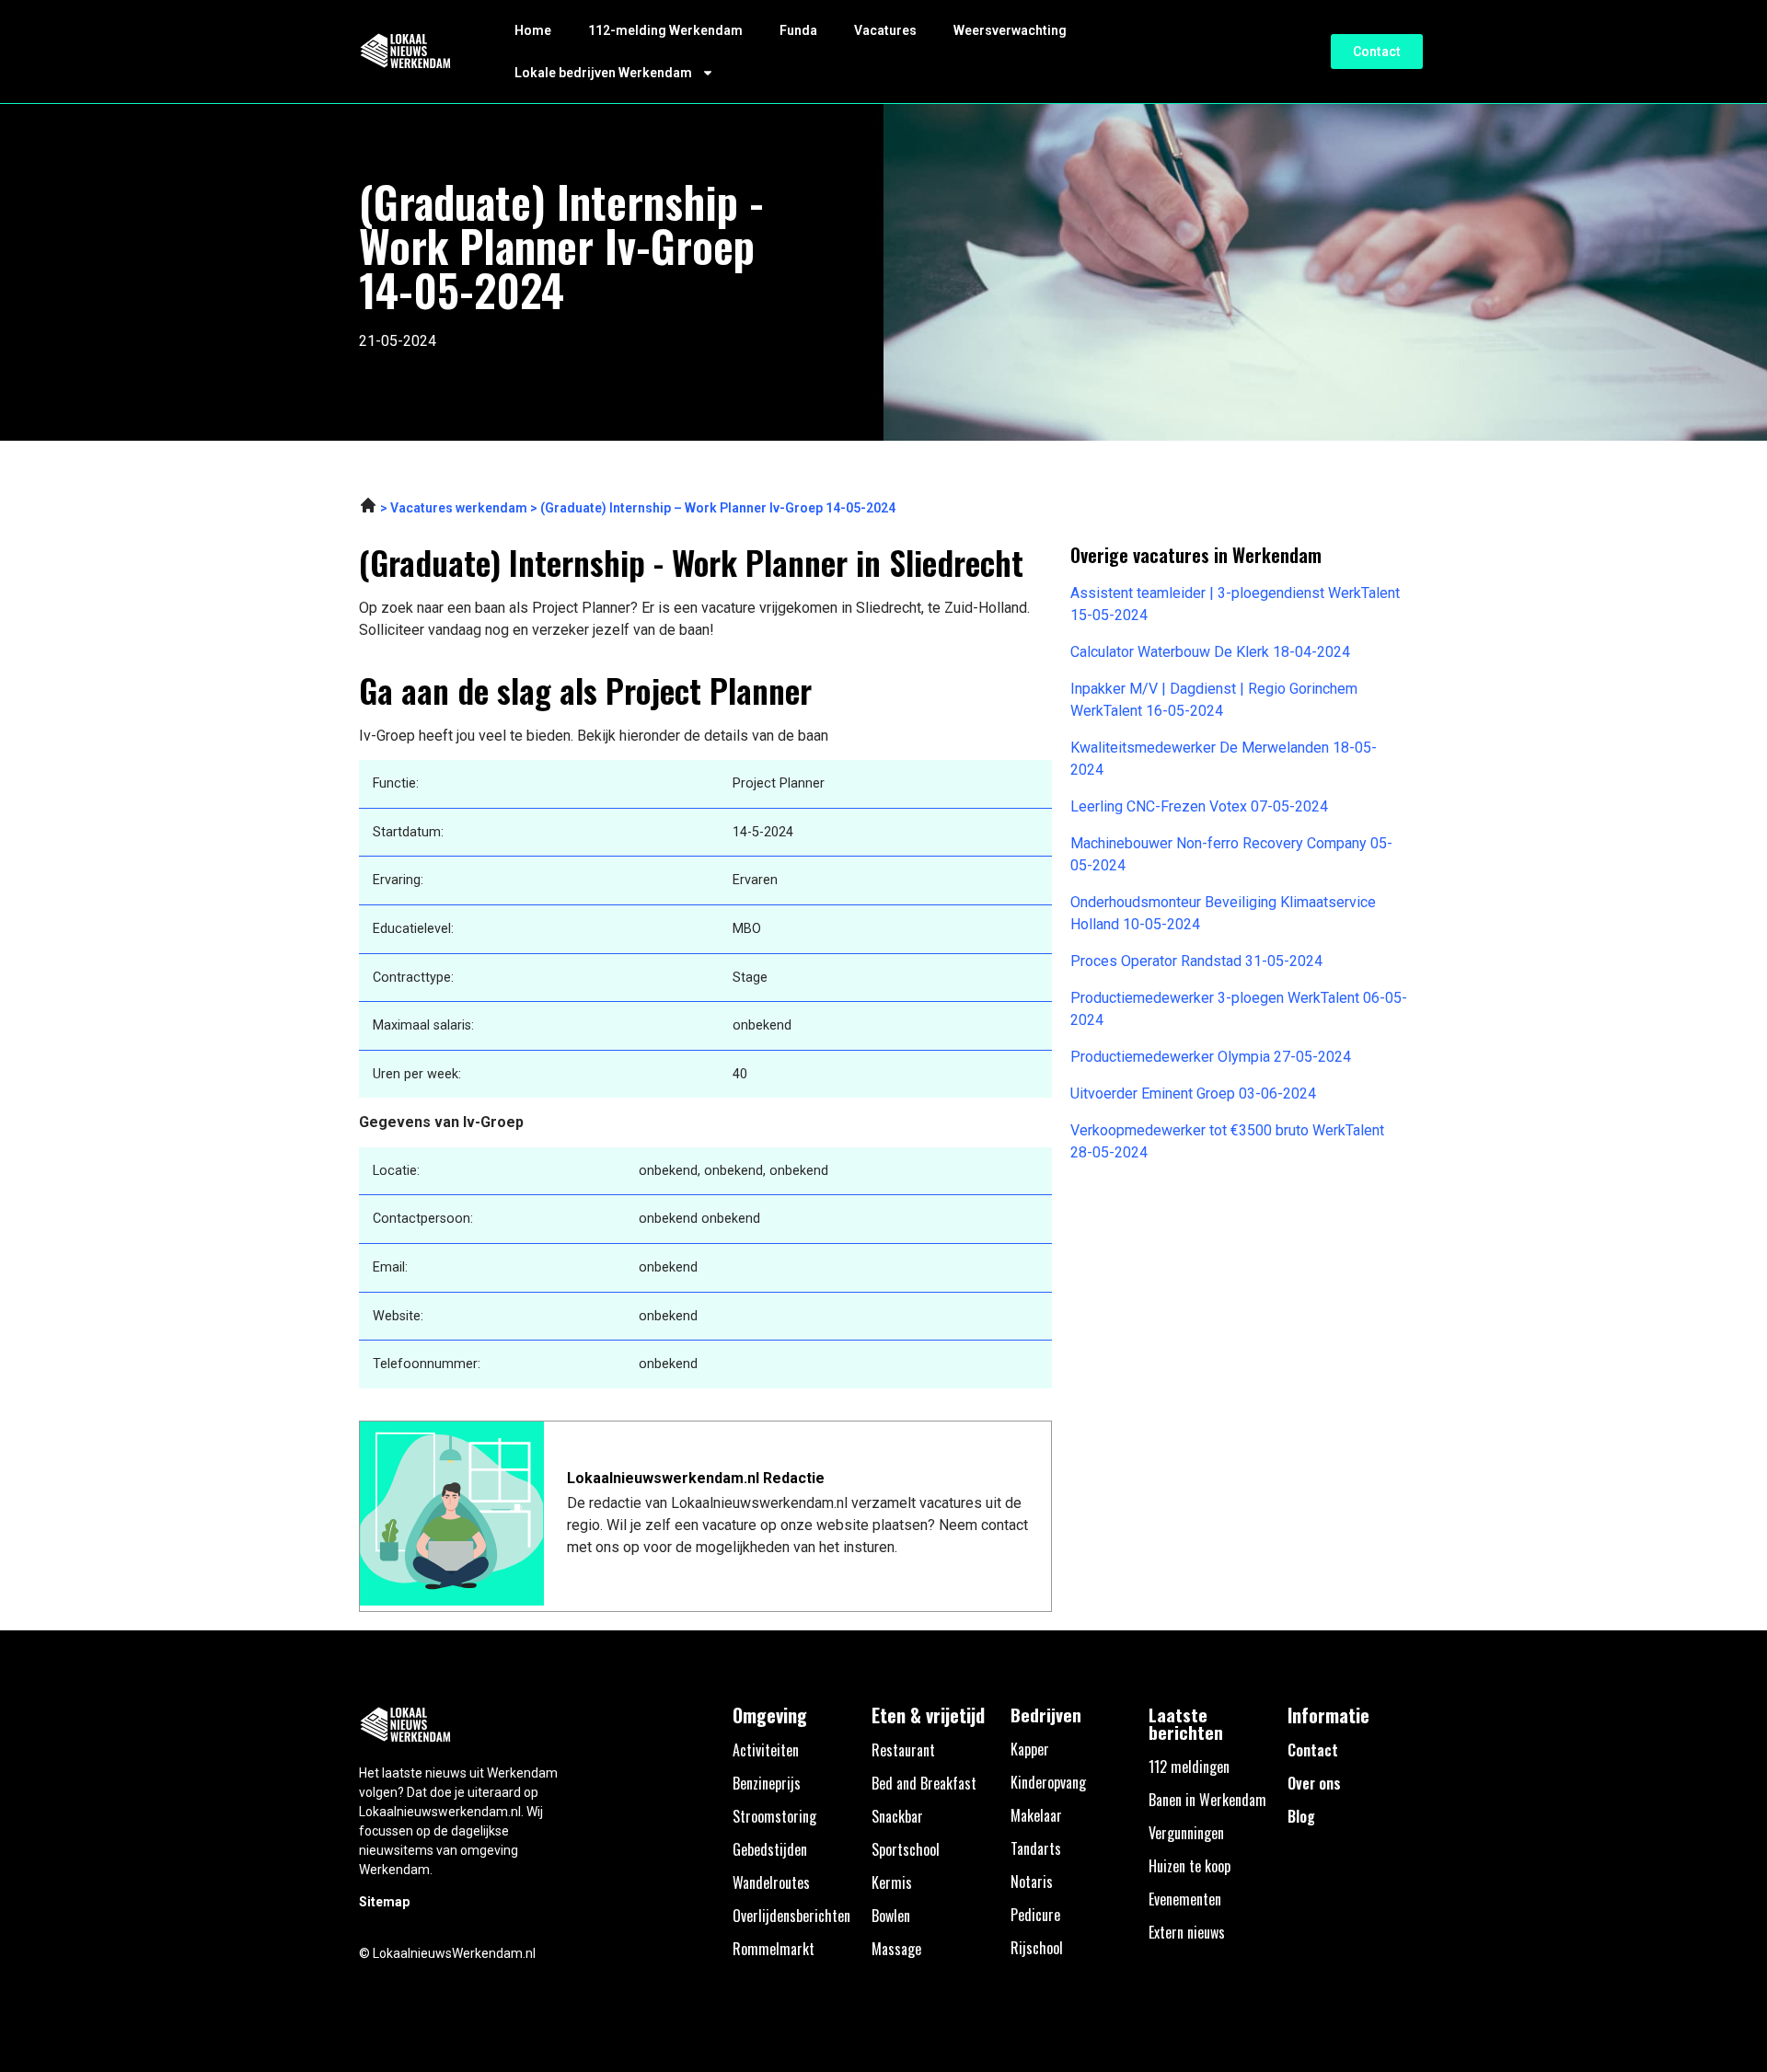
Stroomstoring (774, 1816)
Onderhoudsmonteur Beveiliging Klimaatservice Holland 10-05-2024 (1223, 913)
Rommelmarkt (774, 1949)
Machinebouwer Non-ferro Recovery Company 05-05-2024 (1231, 854)
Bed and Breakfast (924, 1783)
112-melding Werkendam (665, 30)
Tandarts (1036, 1848)
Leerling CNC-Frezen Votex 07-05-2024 (1199, 806)
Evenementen (1185, 1899)
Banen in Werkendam (1207, 1800)
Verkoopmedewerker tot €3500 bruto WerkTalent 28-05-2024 (1227, 1141)
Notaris (1032, 1882)
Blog (1301, 1816)
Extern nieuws (1187, 1932)
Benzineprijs (767, 1783)
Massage (896, 1949)
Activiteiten (766, 1750)
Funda (798, 30)
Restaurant (903, 1750)
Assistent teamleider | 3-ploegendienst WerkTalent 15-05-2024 (1235, 604)
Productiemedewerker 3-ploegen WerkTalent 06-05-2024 (1239, 1009)
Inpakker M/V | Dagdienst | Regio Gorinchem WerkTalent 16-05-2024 (1214, 700)
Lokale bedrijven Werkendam (603, 73)
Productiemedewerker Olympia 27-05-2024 (1211, 1057)
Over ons (1314, 1783)
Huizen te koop (1190, 1866)
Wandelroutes (771, 1882)
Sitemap (384, 1902)
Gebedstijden (770, 1849)
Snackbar (897, 1816)
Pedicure (1035, 1915)
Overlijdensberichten (791, 1916)
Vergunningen (1186, 1833)
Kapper (1030, 1749)
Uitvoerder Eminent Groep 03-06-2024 (1193, 1094)
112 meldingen (1189, 1767)
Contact (1313, 1750)
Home (533, 30)
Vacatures (885, 30)
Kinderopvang (1048, 1782)
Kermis (892, 1882)
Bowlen (891, 1916)
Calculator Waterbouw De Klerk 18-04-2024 (1210, 652)
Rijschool (1037, 1948)
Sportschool (906, 1849)
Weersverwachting (1010, 30)
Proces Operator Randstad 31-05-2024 (1196, 961)
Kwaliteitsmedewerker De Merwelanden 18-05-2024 (1224, 759)
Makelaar (1036, 1815)
